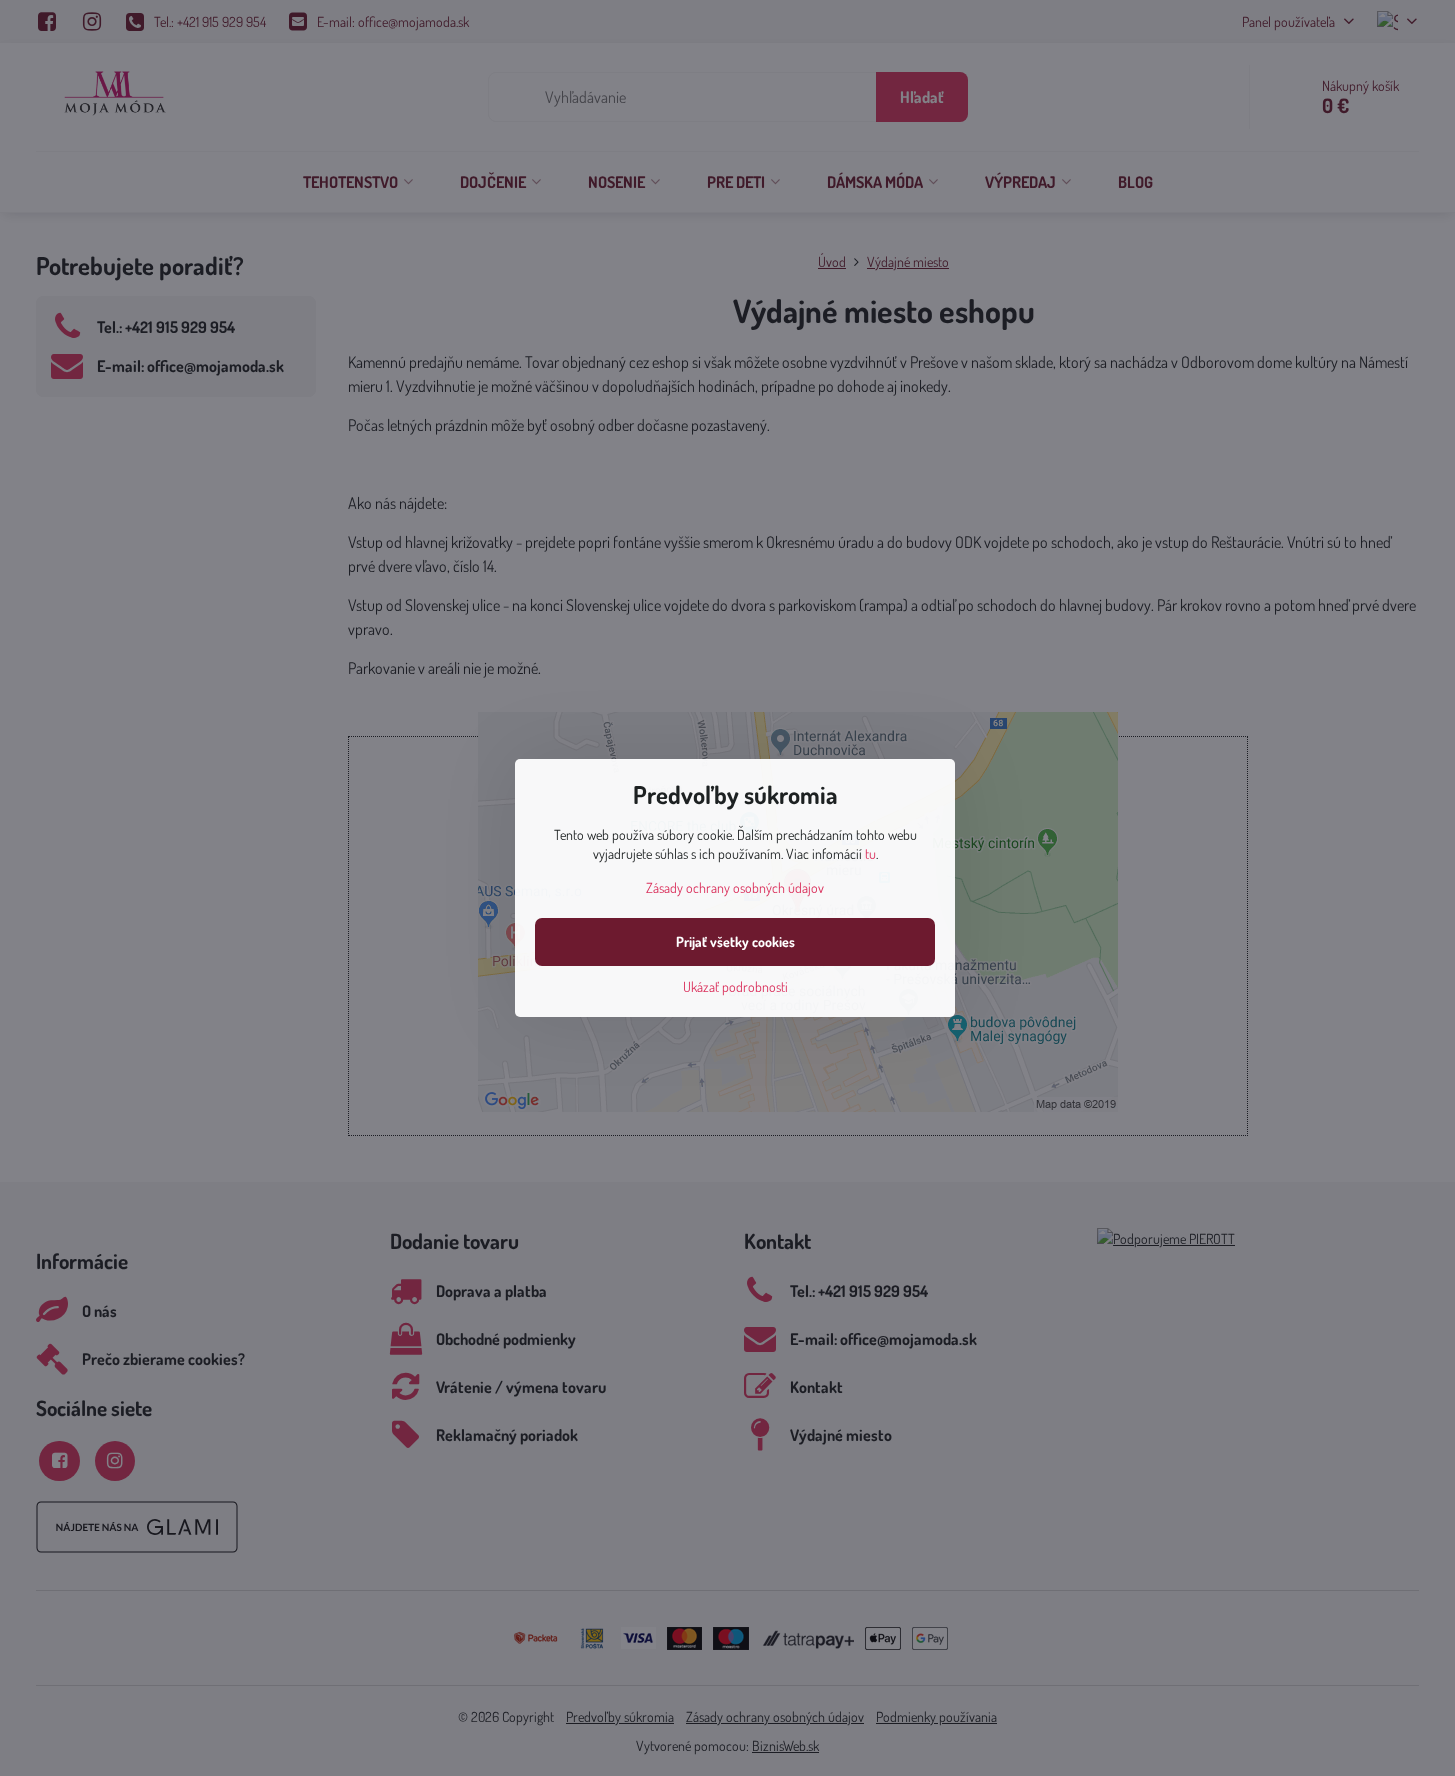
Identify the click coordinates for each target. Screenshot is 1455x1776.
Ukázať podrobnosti (735, 986)
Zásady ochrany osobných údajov (735, 887)
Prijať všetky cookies (735, 941)
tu (870, 853)
